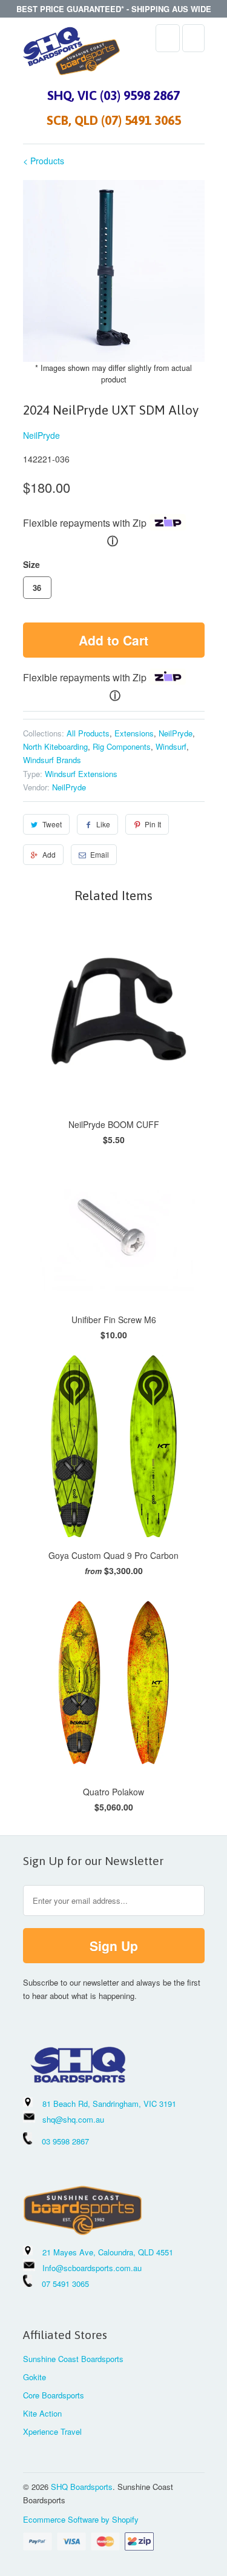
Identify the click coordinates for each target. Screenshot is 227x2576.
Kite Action (42, 2413)
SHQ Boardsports (82, 2487)
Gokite (35, 2377)
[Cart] (193, 38)
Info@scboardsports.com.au (92, 2268)
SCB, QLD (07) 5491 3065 (114, 120)
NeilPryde (41, 435)
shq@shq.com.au (73, 2119)
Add (49, 854)
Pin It (153, 824)
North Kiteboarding (55, 746)
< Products (44, 161)
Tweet (52, 824)
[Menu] (168, 38)
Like (103, 824)
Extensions (134, 733)
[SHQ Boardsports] (71, 54)
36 (37, 588)
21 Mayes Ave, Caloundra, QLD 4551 (108, 2252)
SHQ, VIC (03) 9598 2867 (113, 95)
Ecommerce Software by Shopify (81, 2519)
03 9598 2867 (65, 2141)
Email (100, 854)
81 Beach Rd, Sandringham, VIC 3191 (109, 2104)
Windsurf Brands (52, 760)
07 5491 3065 (61, 2284)
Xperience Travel (52, 2431)
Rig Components (122, 746)
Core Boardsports (54, 2395)
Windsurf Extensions (81, 774)
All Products (88, 733)
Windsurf (171, 746)
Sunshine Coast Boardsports (73, 2359)
